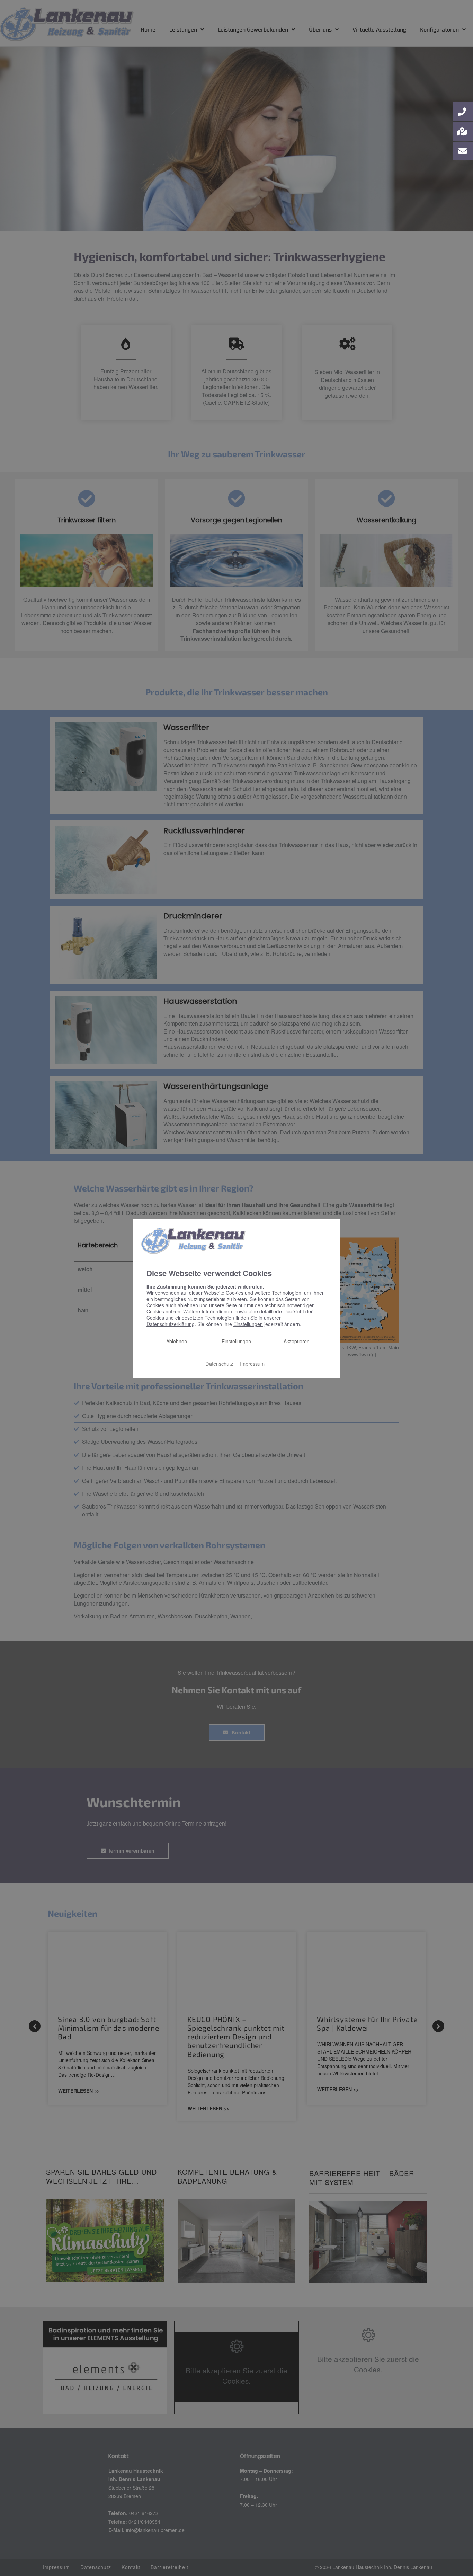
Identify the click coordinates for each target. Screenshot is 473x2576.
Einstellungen (236, 1341)
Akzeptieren (297, 1341)
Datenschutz (219, 1364)
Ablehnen (176, 1341)
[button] (463, 112)
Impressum (252, 1364)
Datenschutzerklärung (171, 1324)
